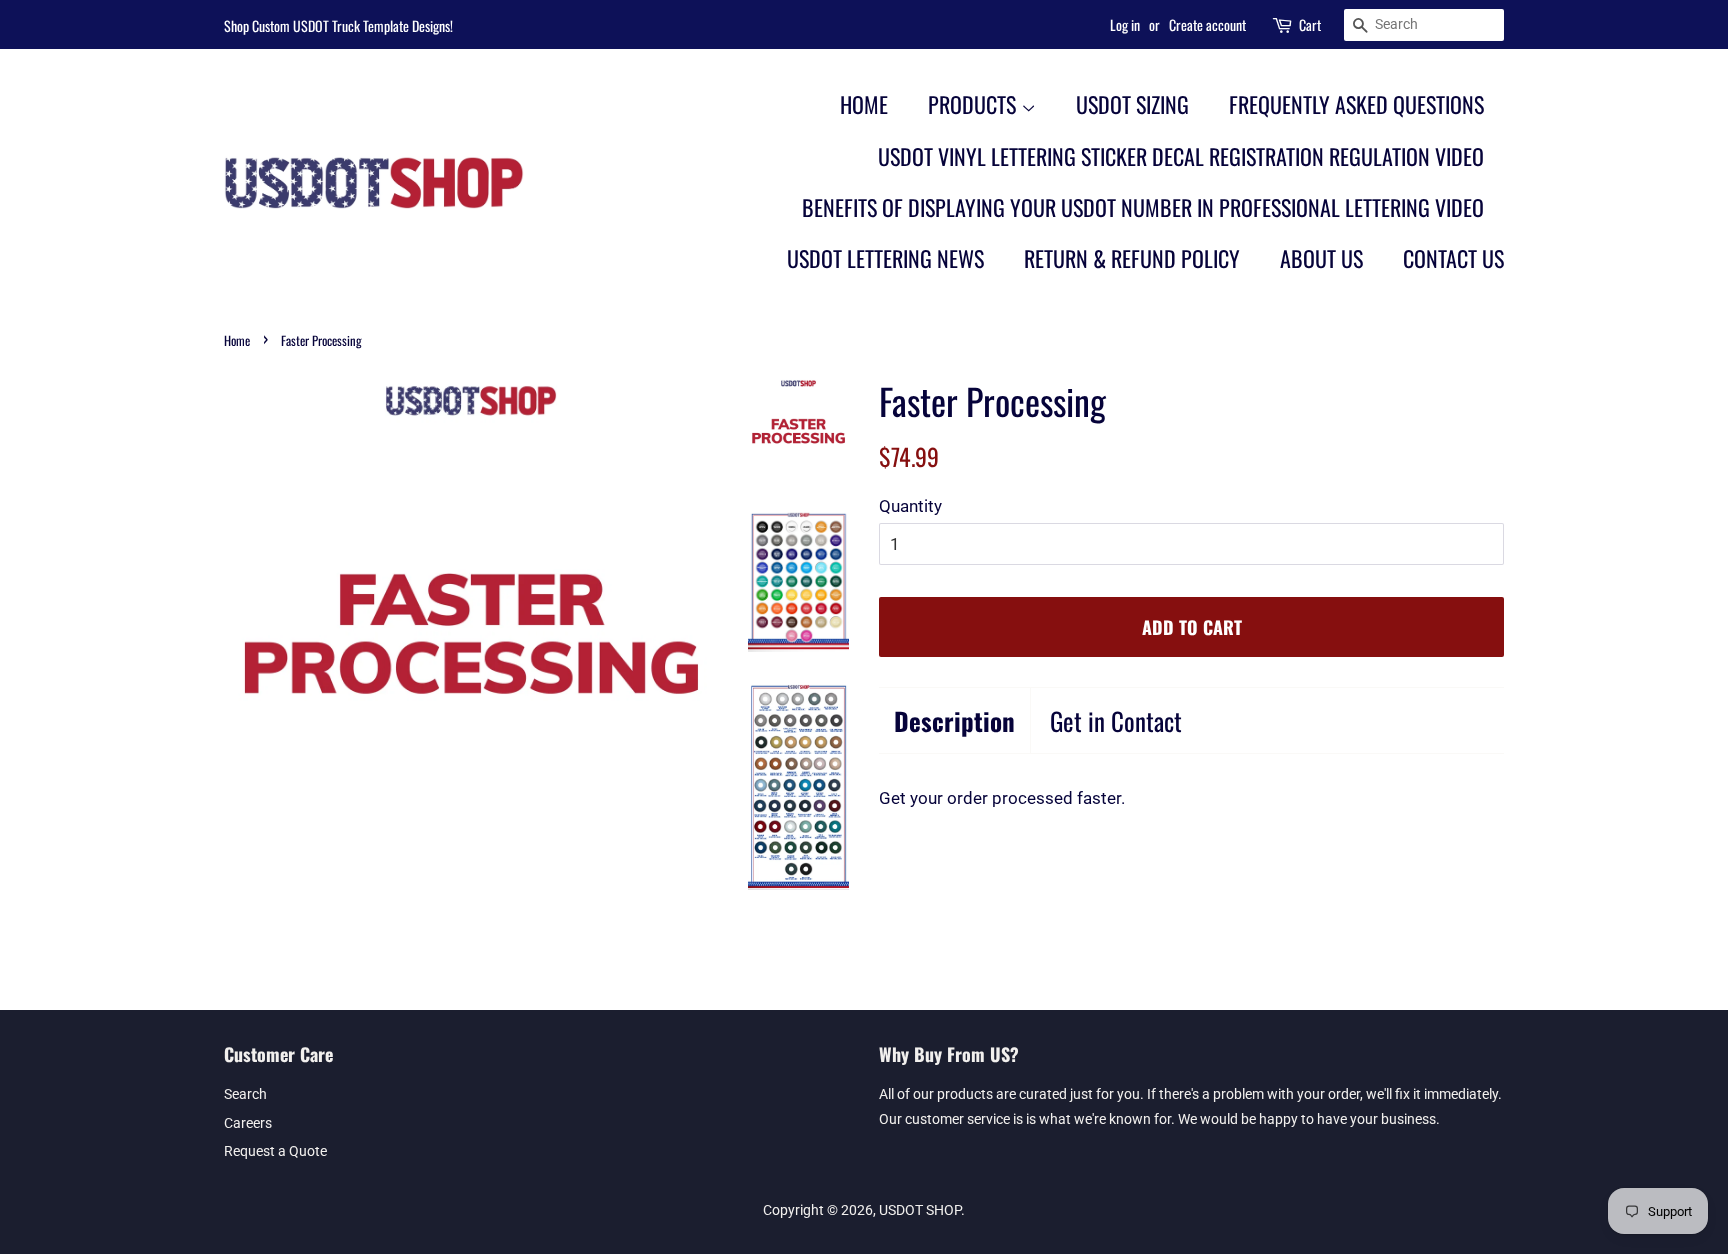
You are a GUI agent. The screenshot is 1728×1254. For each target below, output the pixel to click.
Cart (1310, 24)
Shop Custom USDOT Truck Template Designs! (338, 25)
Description (954, 720)
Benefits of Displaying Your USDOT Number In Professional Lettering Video (1143, 207)
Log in (1125, 24)
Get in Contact (1116, 720)
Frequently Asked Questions (1356, 104)
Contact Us (1453, 258)
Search (245, 1094)
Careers (248, 1123)
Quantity (910, 506)
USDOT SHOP (920, 1210)
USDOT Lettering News (885, 258)
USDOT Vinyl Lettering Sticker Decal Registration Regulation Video (1181, 156)
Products (974, 104)
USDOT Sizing (1132, 104)
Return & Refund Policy (1132, 258)
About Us (1321, 258)
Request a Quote (275, 1151)
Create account (1207, 24)
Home (864, 104)
